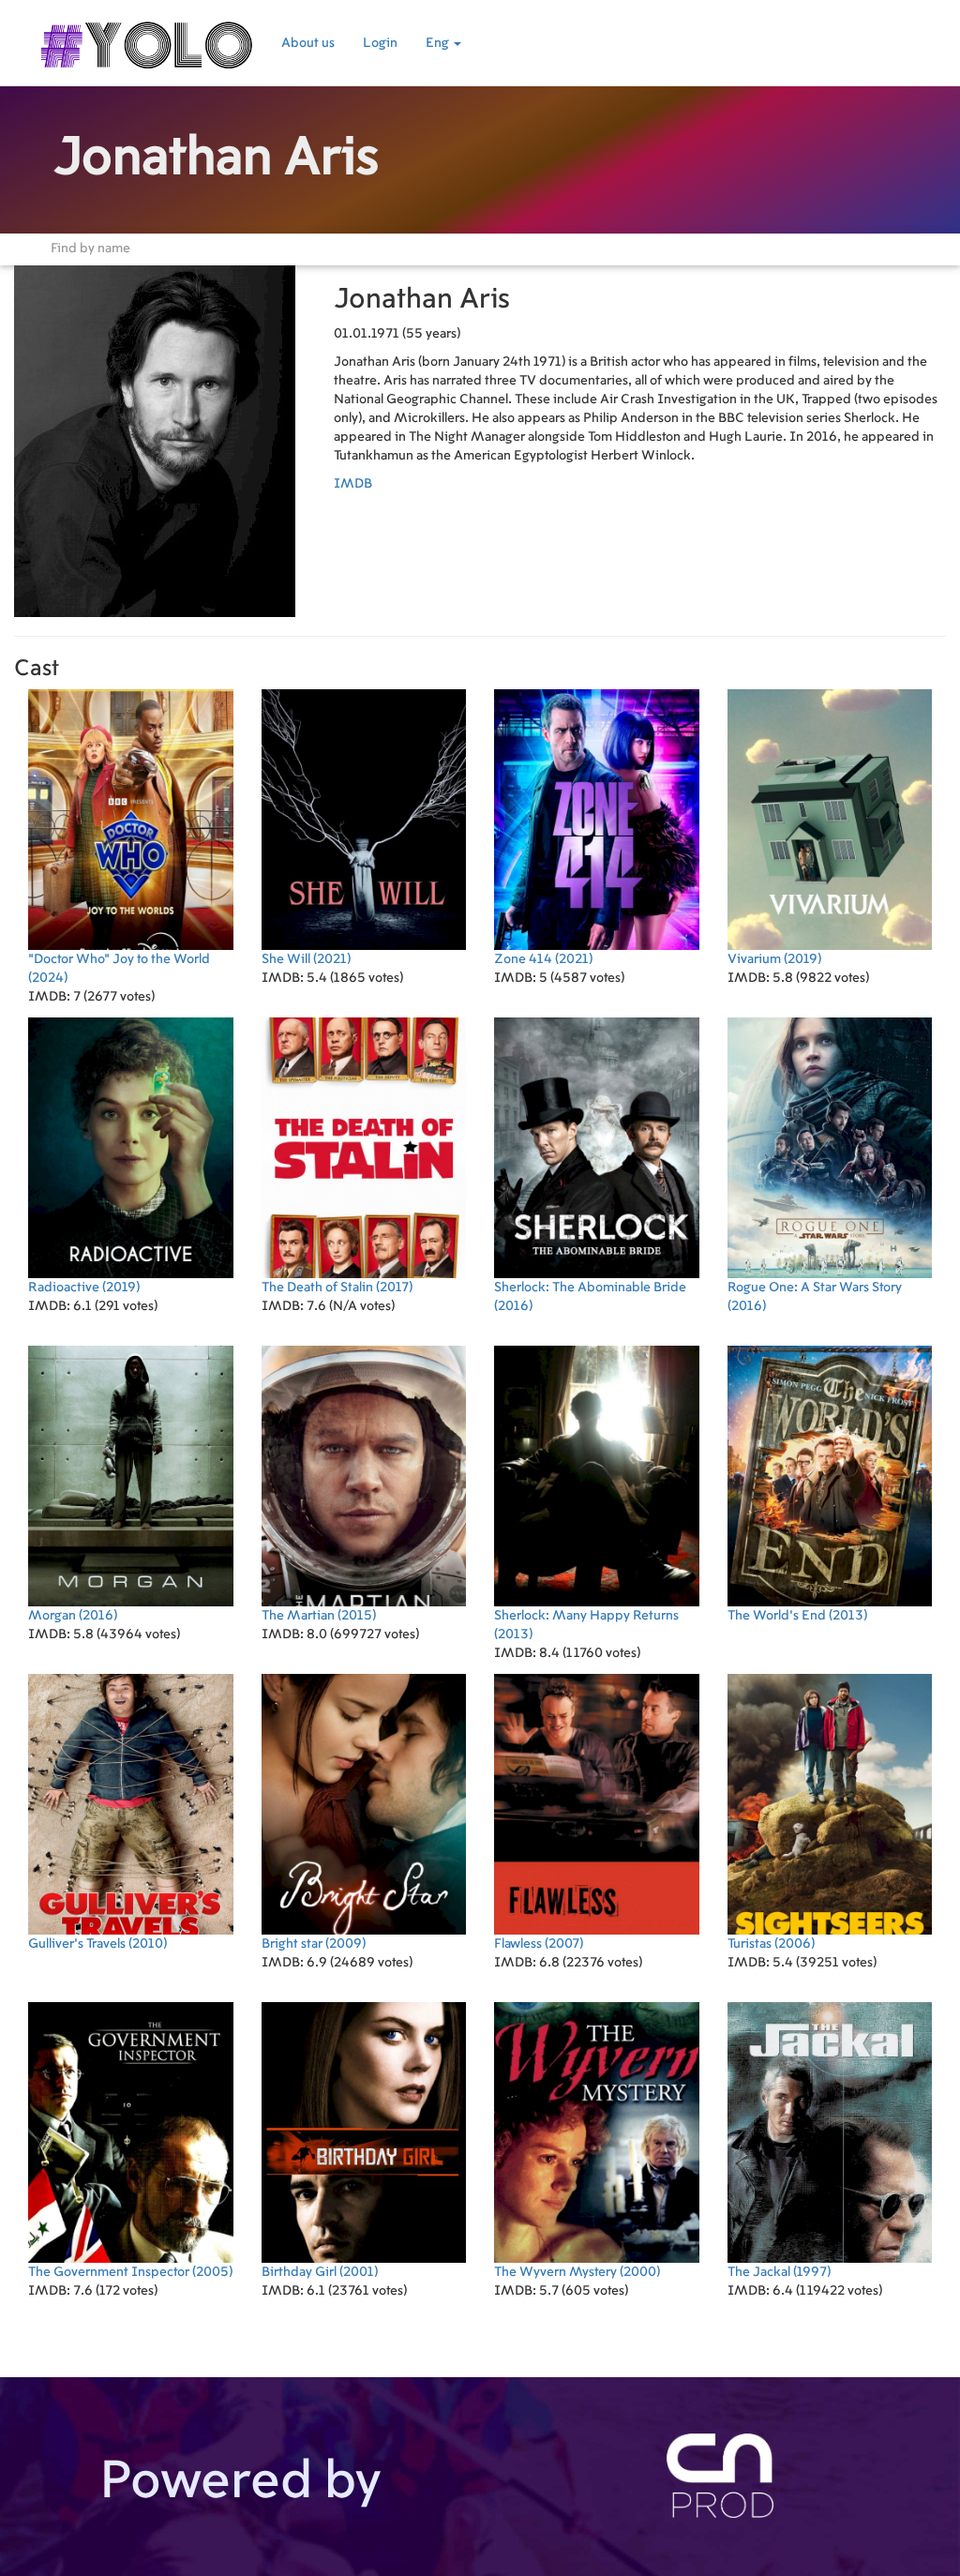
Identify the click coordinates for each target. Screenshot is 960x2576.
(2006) (771, 1944)
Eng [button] (439, 43)
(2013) (586, 1625)
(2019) (774, 959)
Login (380, 43)
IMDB (353, 484)
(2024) (119, 969)
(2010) (97, 1944)
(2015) (319, 1616)
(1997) (779, 2272)
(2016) (590, 1297)
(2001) (320, 2272)
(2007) (539, 1944)
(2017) (337, 1288)
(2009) (314, 1944)
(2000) (577, 2272)
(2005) (130, 2272)
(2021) (306, 959)
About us (308, 43)
